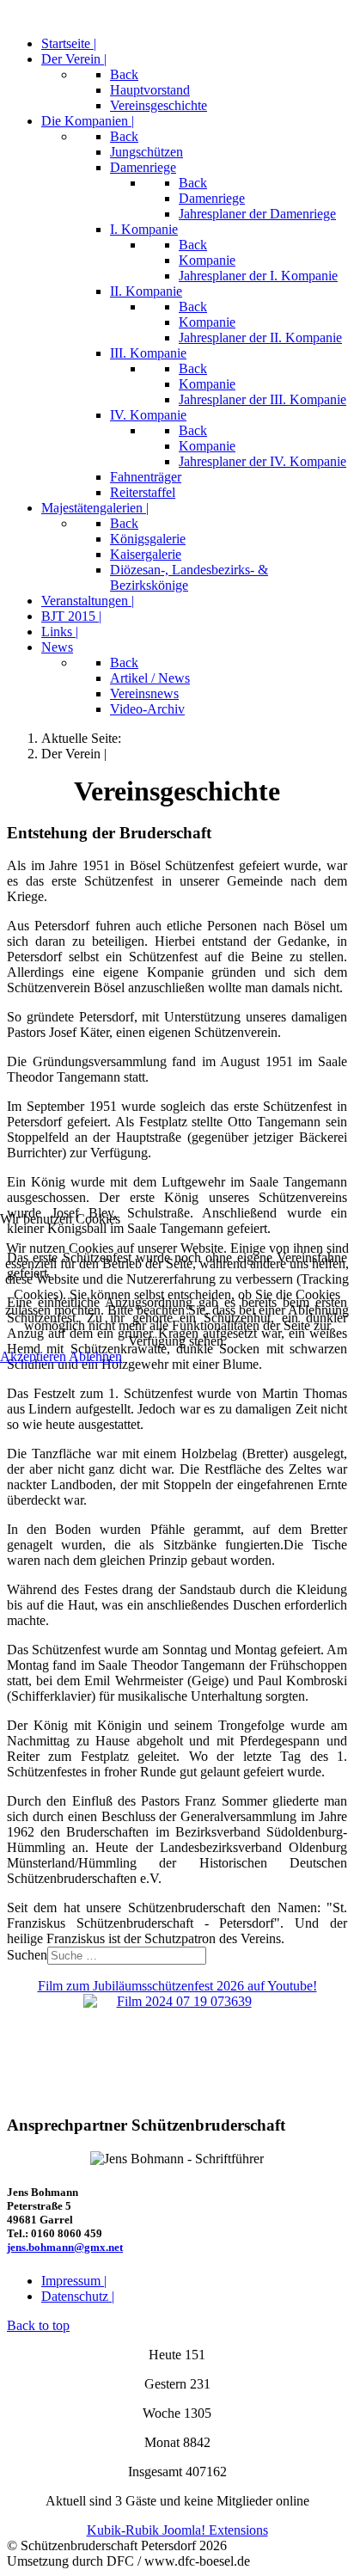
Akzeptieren (33, 1356)
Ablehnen (95, 1356)
